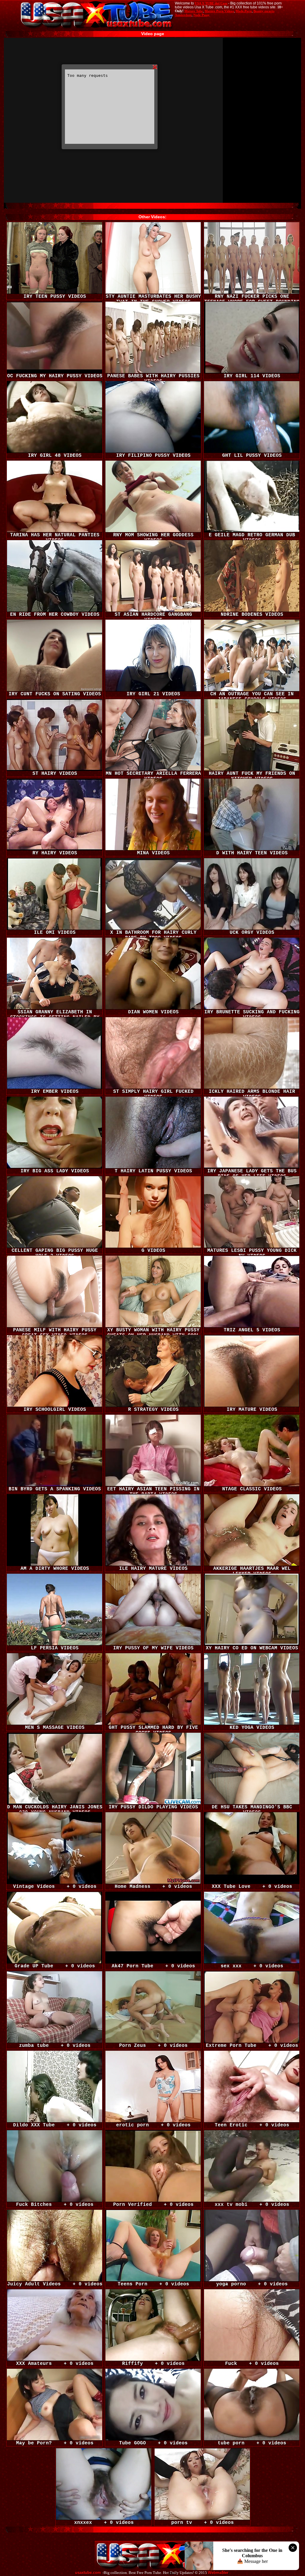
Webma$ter (218, 2573)
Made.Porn (244, 11)
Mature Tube (194, 11)
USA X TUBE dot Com (211, 3)
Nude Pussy (201, 15)
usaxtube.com (88, 2573)
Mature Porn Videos (219, 11)
